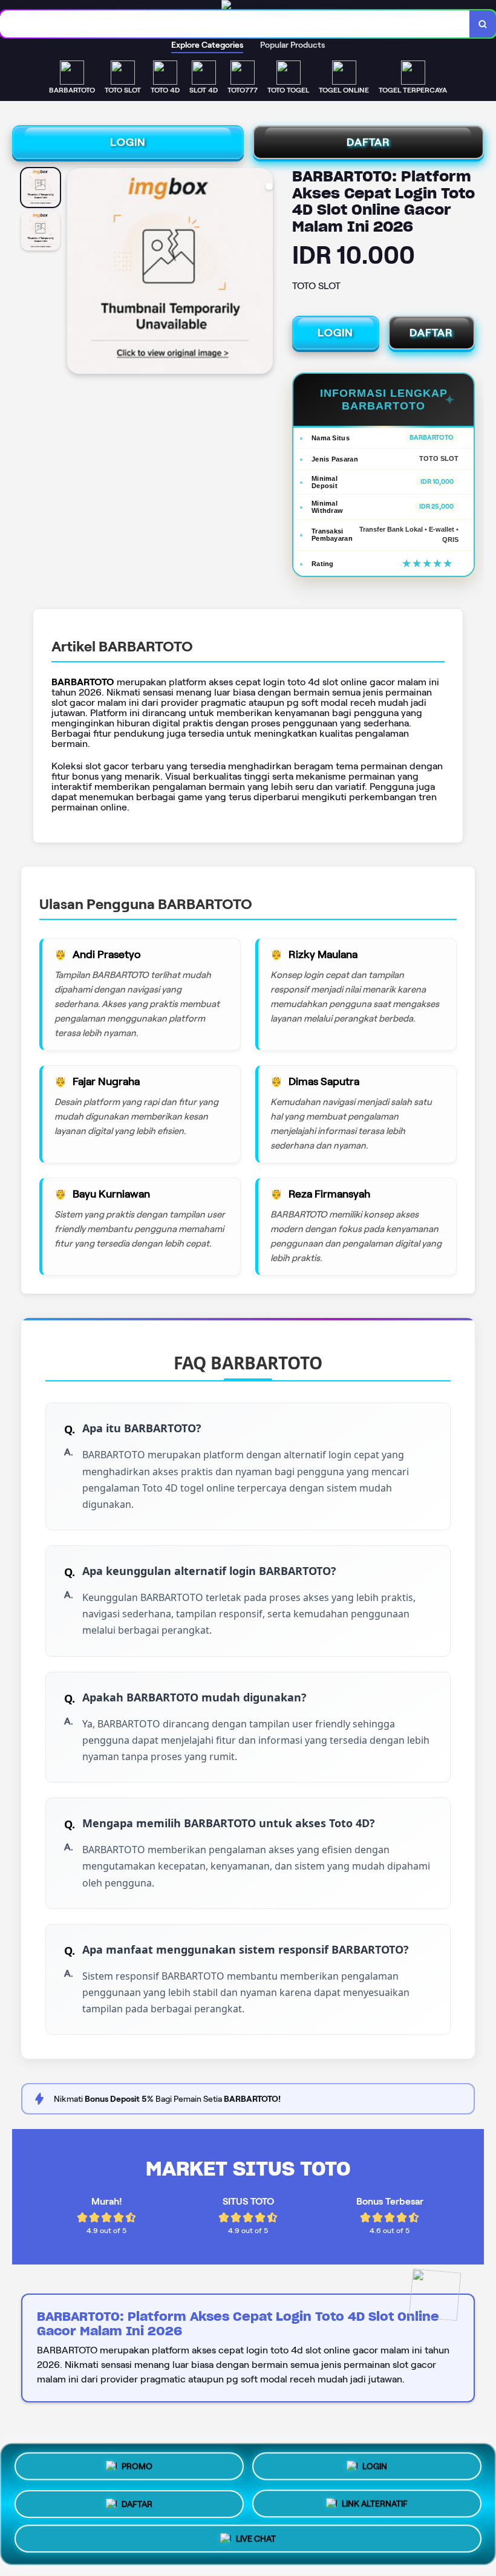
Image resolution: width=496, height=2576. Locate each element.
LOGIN (128, 142)
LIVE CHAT (256, 2539)
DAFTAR (368, 142)
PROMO (137, 2464)
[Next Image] (263, 273)
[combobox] (235, 24)
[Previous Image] (77, 273)
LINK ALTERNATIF (375, 2500)
